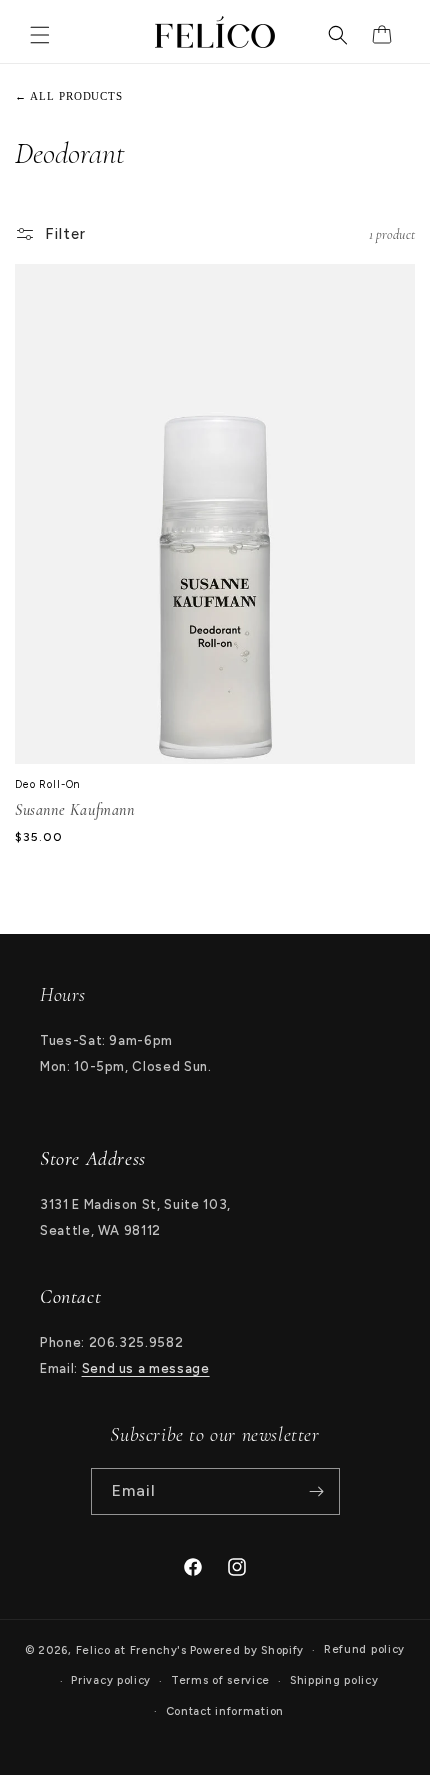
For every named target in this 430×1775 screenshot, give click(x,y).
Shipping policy (334, 1680)
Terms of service (220, 1680)
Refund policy (364, 1649)
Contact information (225, 1711)
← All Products (69, 96)
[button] (40, 32)
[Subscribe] (317, 1491)
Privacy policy (111, 1680)
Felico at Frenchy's (131, 1650)
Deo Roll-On (48, 784)
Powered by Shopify (247, 1650)
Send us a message (146, 1368)
